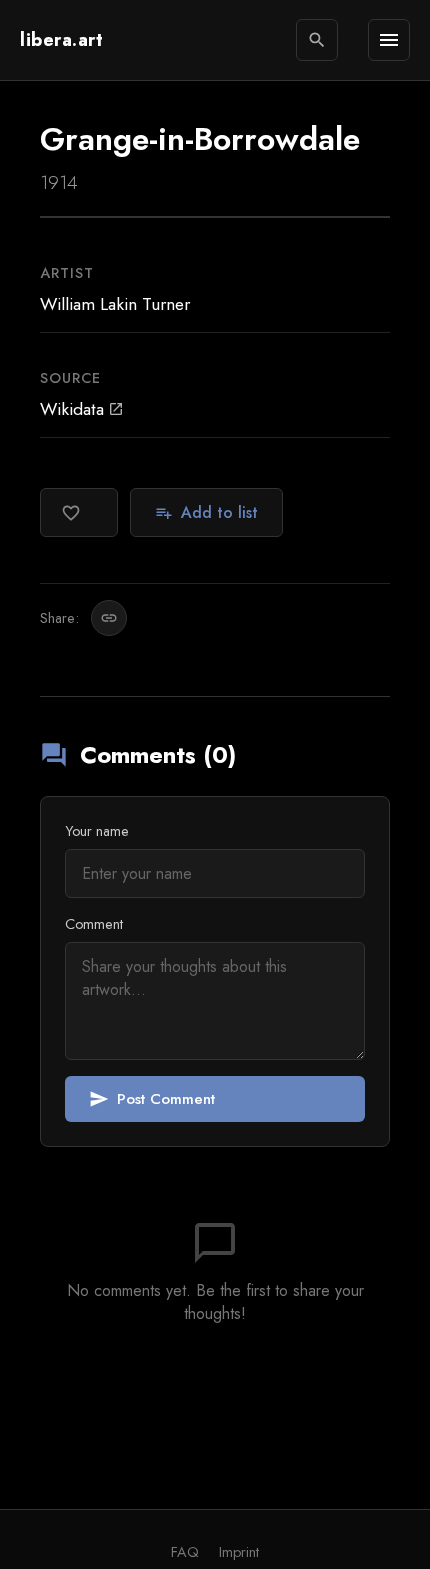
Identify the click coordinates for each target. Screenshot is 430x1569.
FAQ (185, 1552)
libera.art (61, 40)
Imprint (239, 1552)
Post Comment (152, 1099)
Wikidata (82, 409)
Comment (94, 924)
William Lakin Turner (115, 304)
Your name (97, 831)
